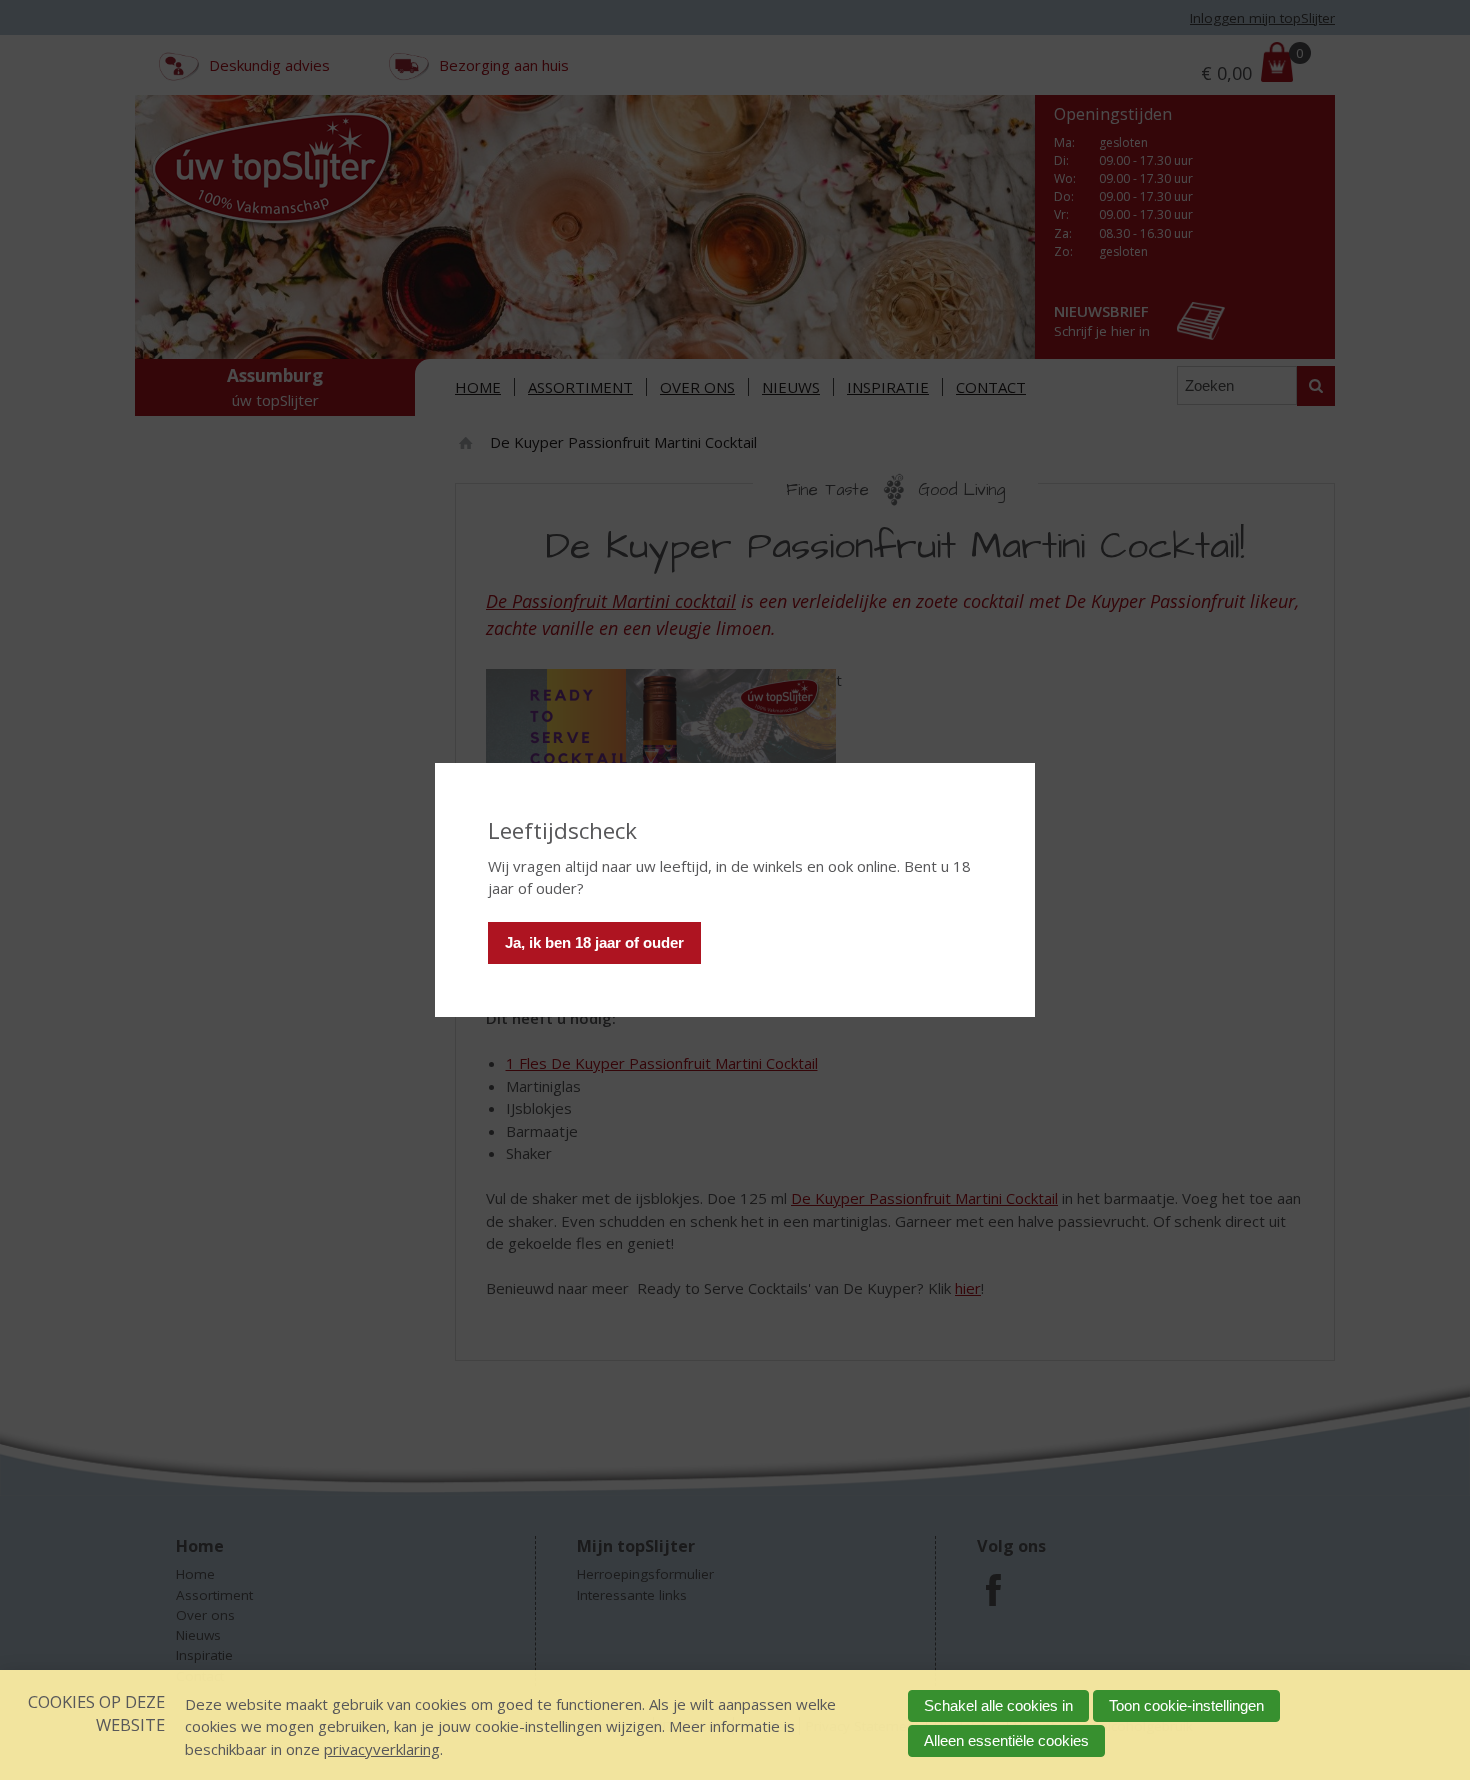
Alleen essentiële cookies (1006, 1740)
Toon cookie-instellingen (1186, 1705)
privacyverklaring (382, 1749)
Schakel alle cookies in (998, 1705)
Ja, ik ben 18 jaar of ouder (594, 942)
